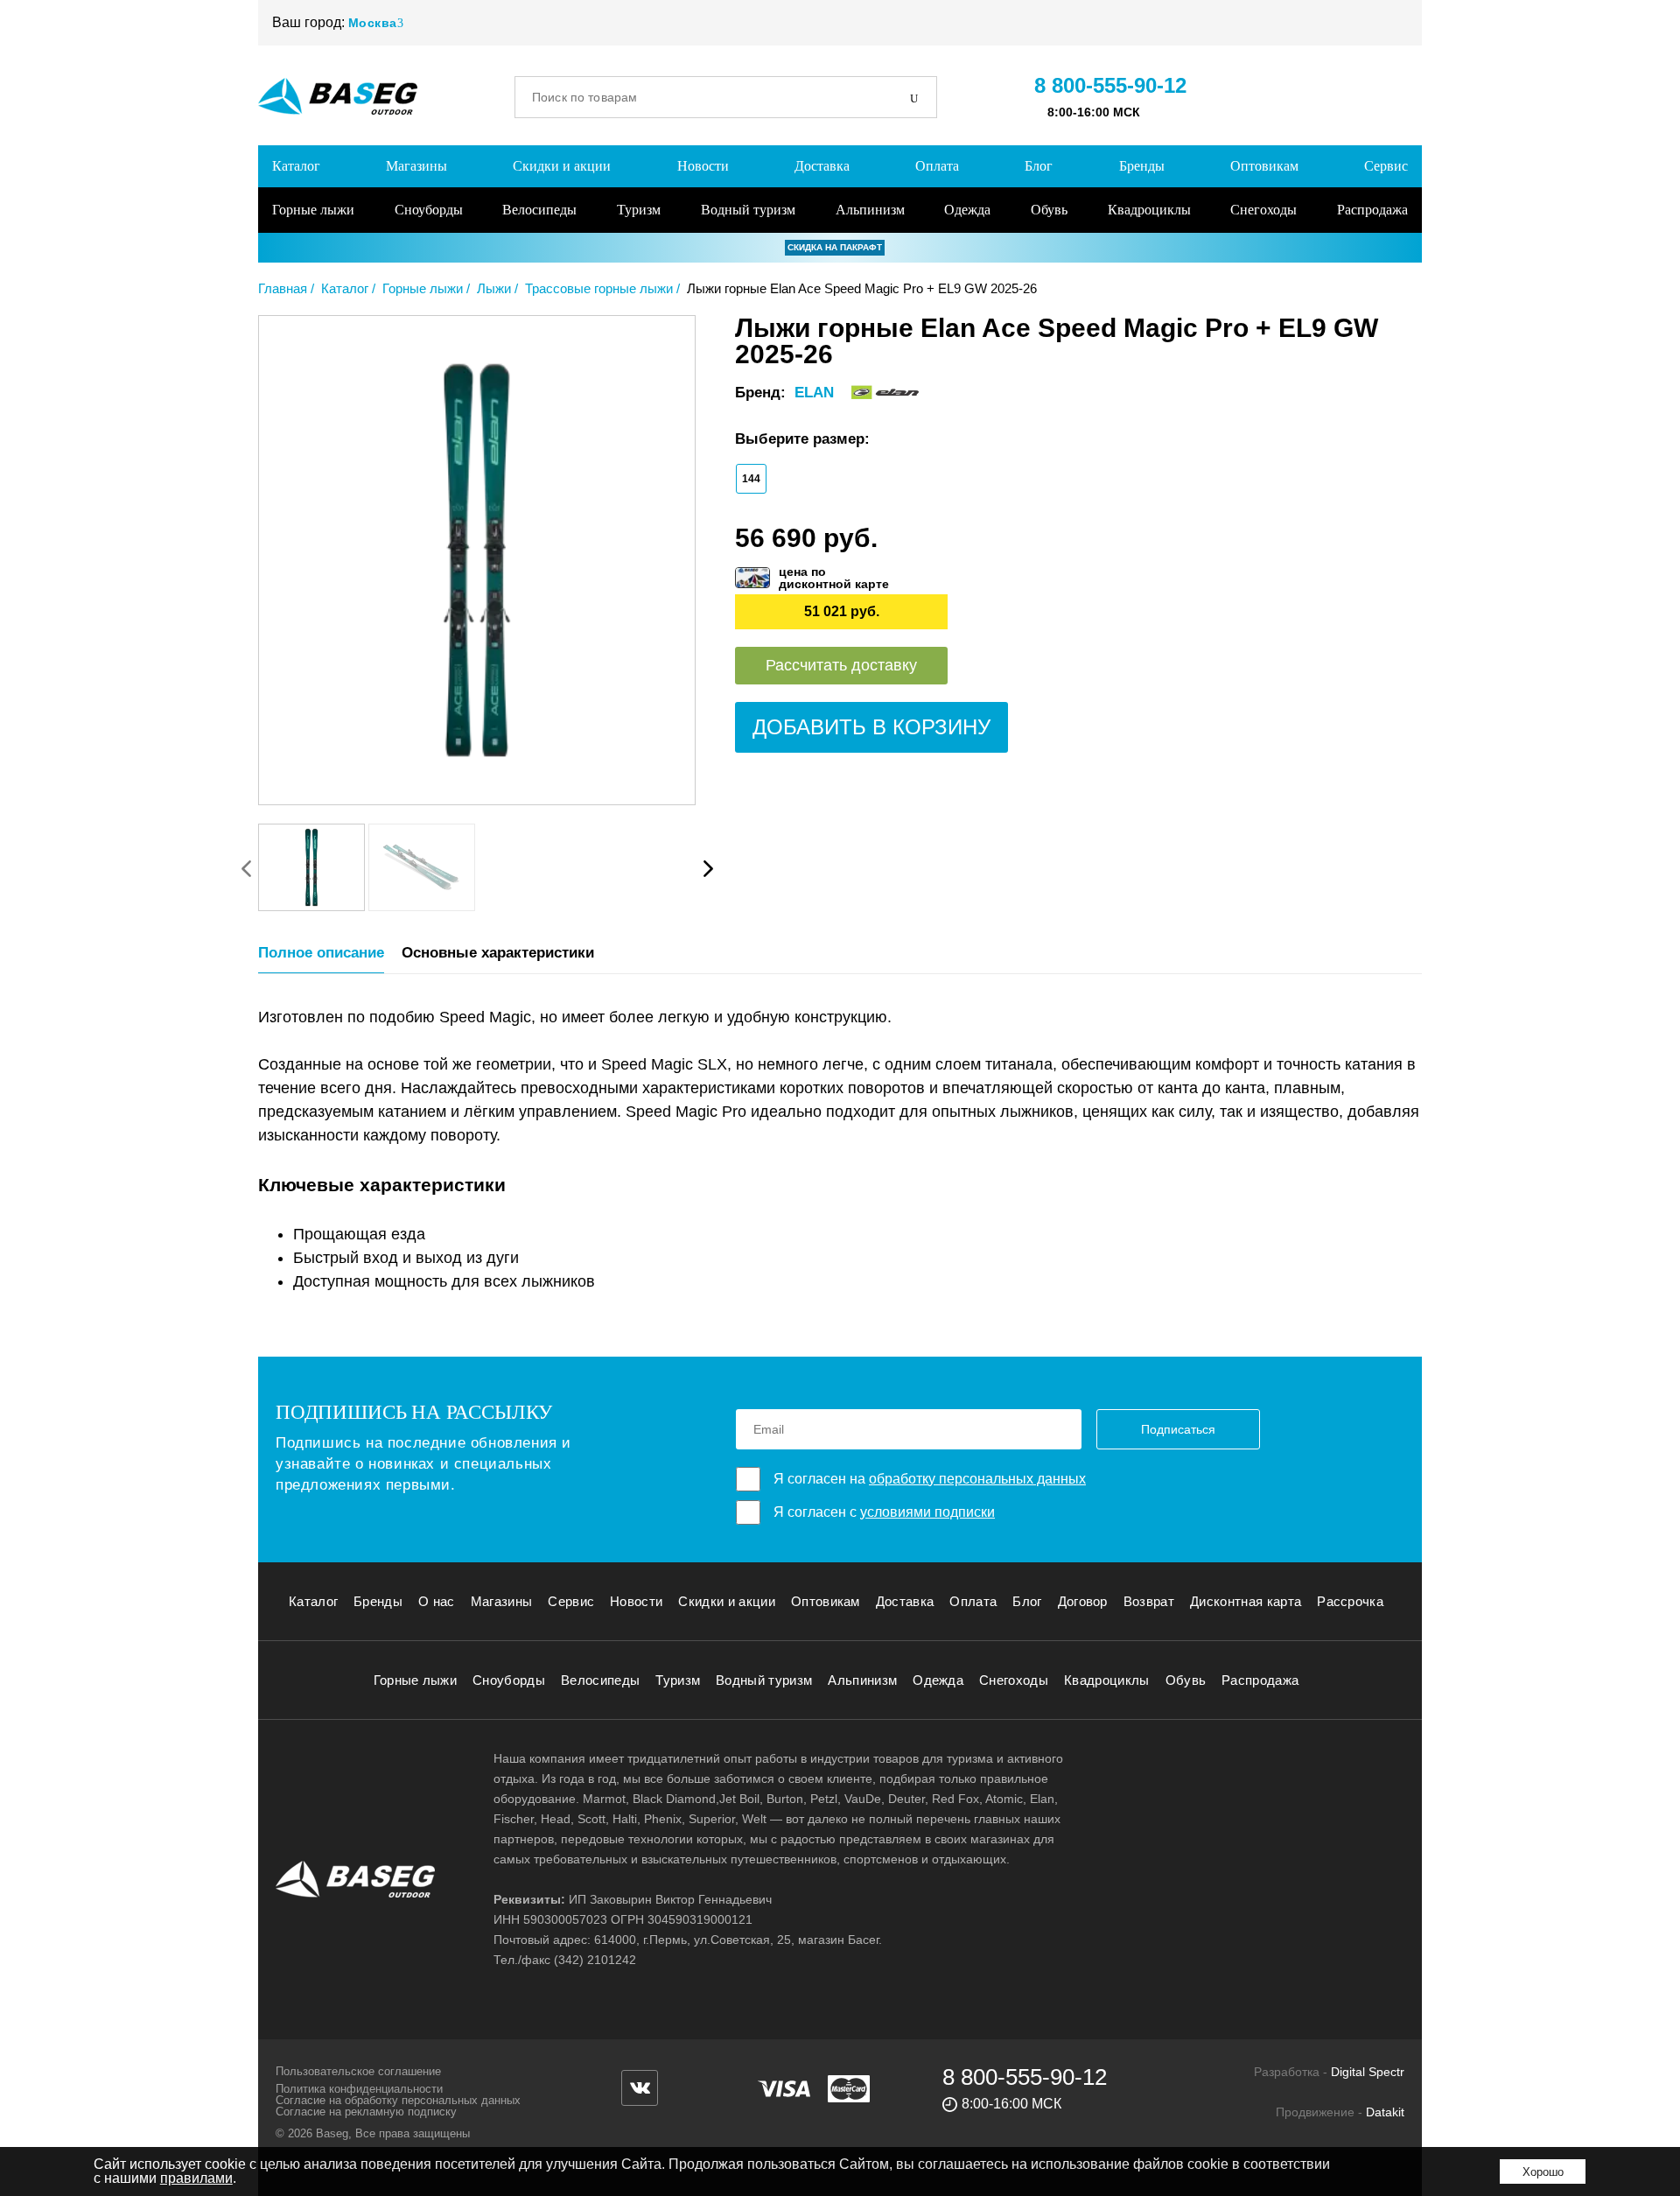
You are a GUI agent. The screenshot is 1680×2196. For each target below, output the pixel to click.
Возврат (1149, 1601)
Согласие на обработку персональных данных (398, 2100)
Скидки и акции (562, 166)
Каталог (296, 166)
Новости (703, 166)
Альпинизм (870, 210)
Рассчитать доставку (841, 665)
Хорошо (1543, 2172)
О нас (437, 1601)
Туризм (639, 210)
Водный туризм (748, 210)
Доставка (822, 166)
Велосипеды (539, 210)
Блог (1039, 166)
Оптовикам (1264, 166)
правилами (196, 2178)
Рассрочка (1350, 1601)
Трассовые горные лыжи (599, 288)
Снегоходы (1263, 210)
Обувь (1049, 210)
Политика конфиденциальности (359, 2089)
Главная (283, 288)
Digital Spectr (1368, 2072)
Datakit (1385, 2112)
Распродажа (1372, 210)
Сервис (1386, 166)
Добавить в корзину (871, 727)
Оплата (937, 166)
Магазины (416, 166)
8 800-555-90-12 (1110, 85)
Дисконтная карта (1246, 1601)
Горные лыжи (313, 210)
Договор (1083, 1601)
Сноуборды (429, 210)
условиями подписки (927, 1512)
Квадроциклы (1149, 210)
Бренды (1142, 166)
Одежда (967, 210)
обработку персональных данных (977, 1479)
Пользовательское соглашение (358, 2071)
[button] (708, 868)
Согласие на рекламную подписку (366, 2112)
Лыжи (494, 288)
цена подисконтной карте (834, 578)
